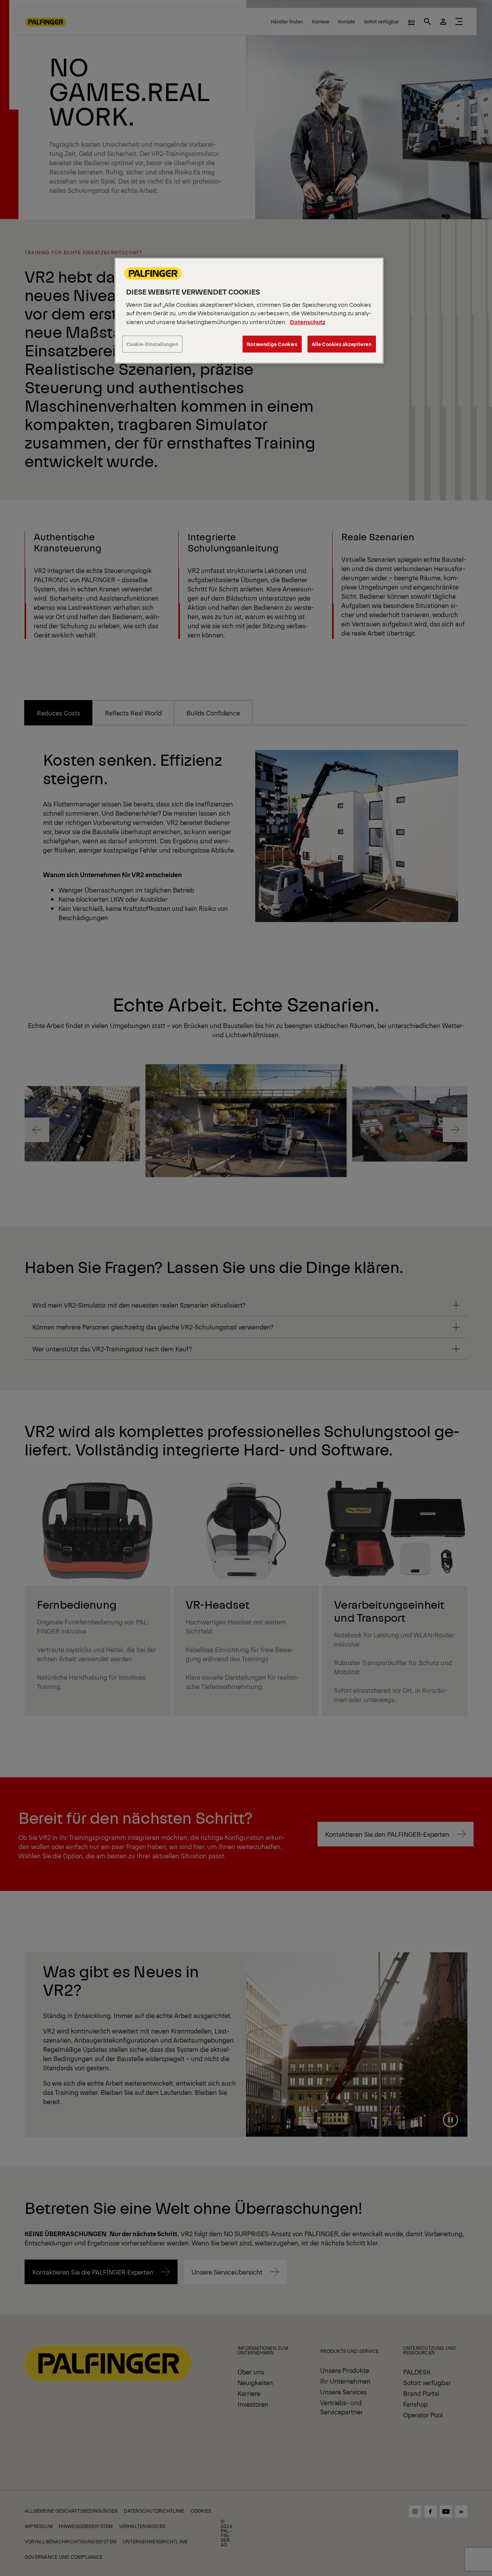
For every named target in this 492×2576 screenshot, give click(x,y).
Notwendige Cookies (272, 344)
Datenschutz (308, 322)
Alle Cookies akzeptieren (342, 344)
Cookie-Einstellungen (152, 344)
